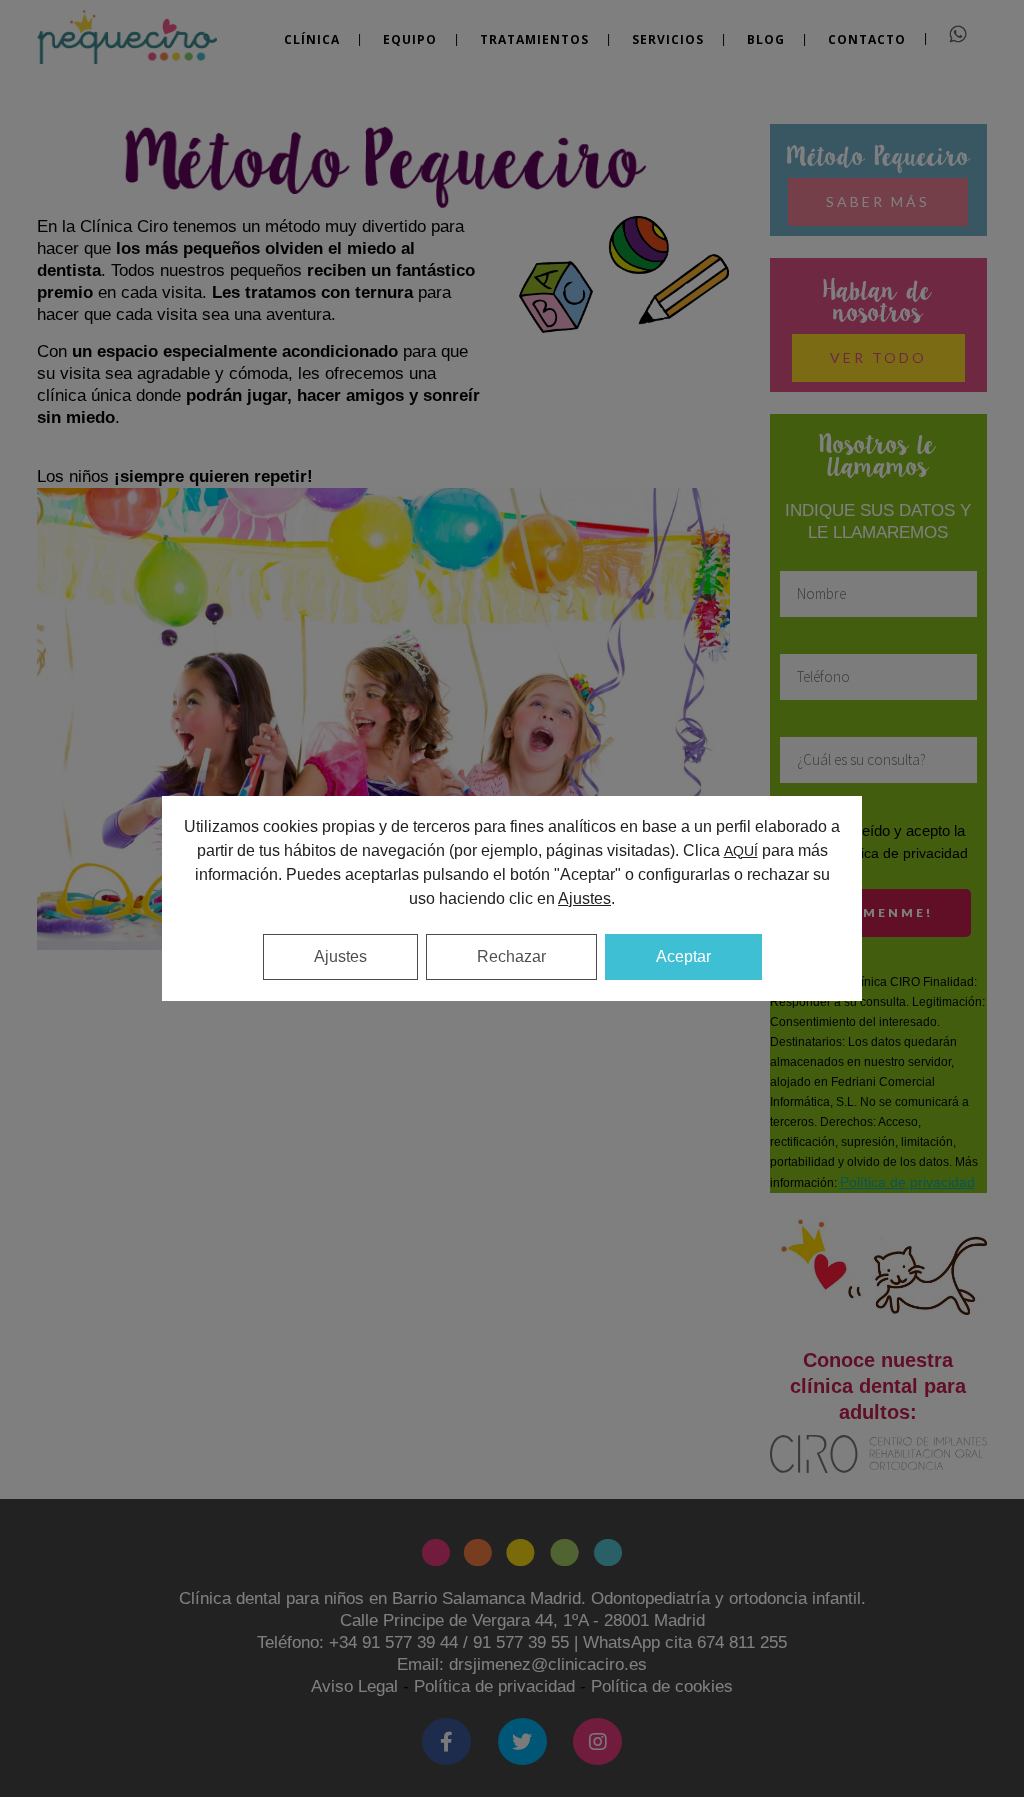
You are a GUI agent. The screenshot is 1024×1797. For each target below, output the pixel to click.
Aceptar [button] (683, 956)
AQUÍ (741, 851)
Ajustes (340, 956)
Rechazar (511, 956)
